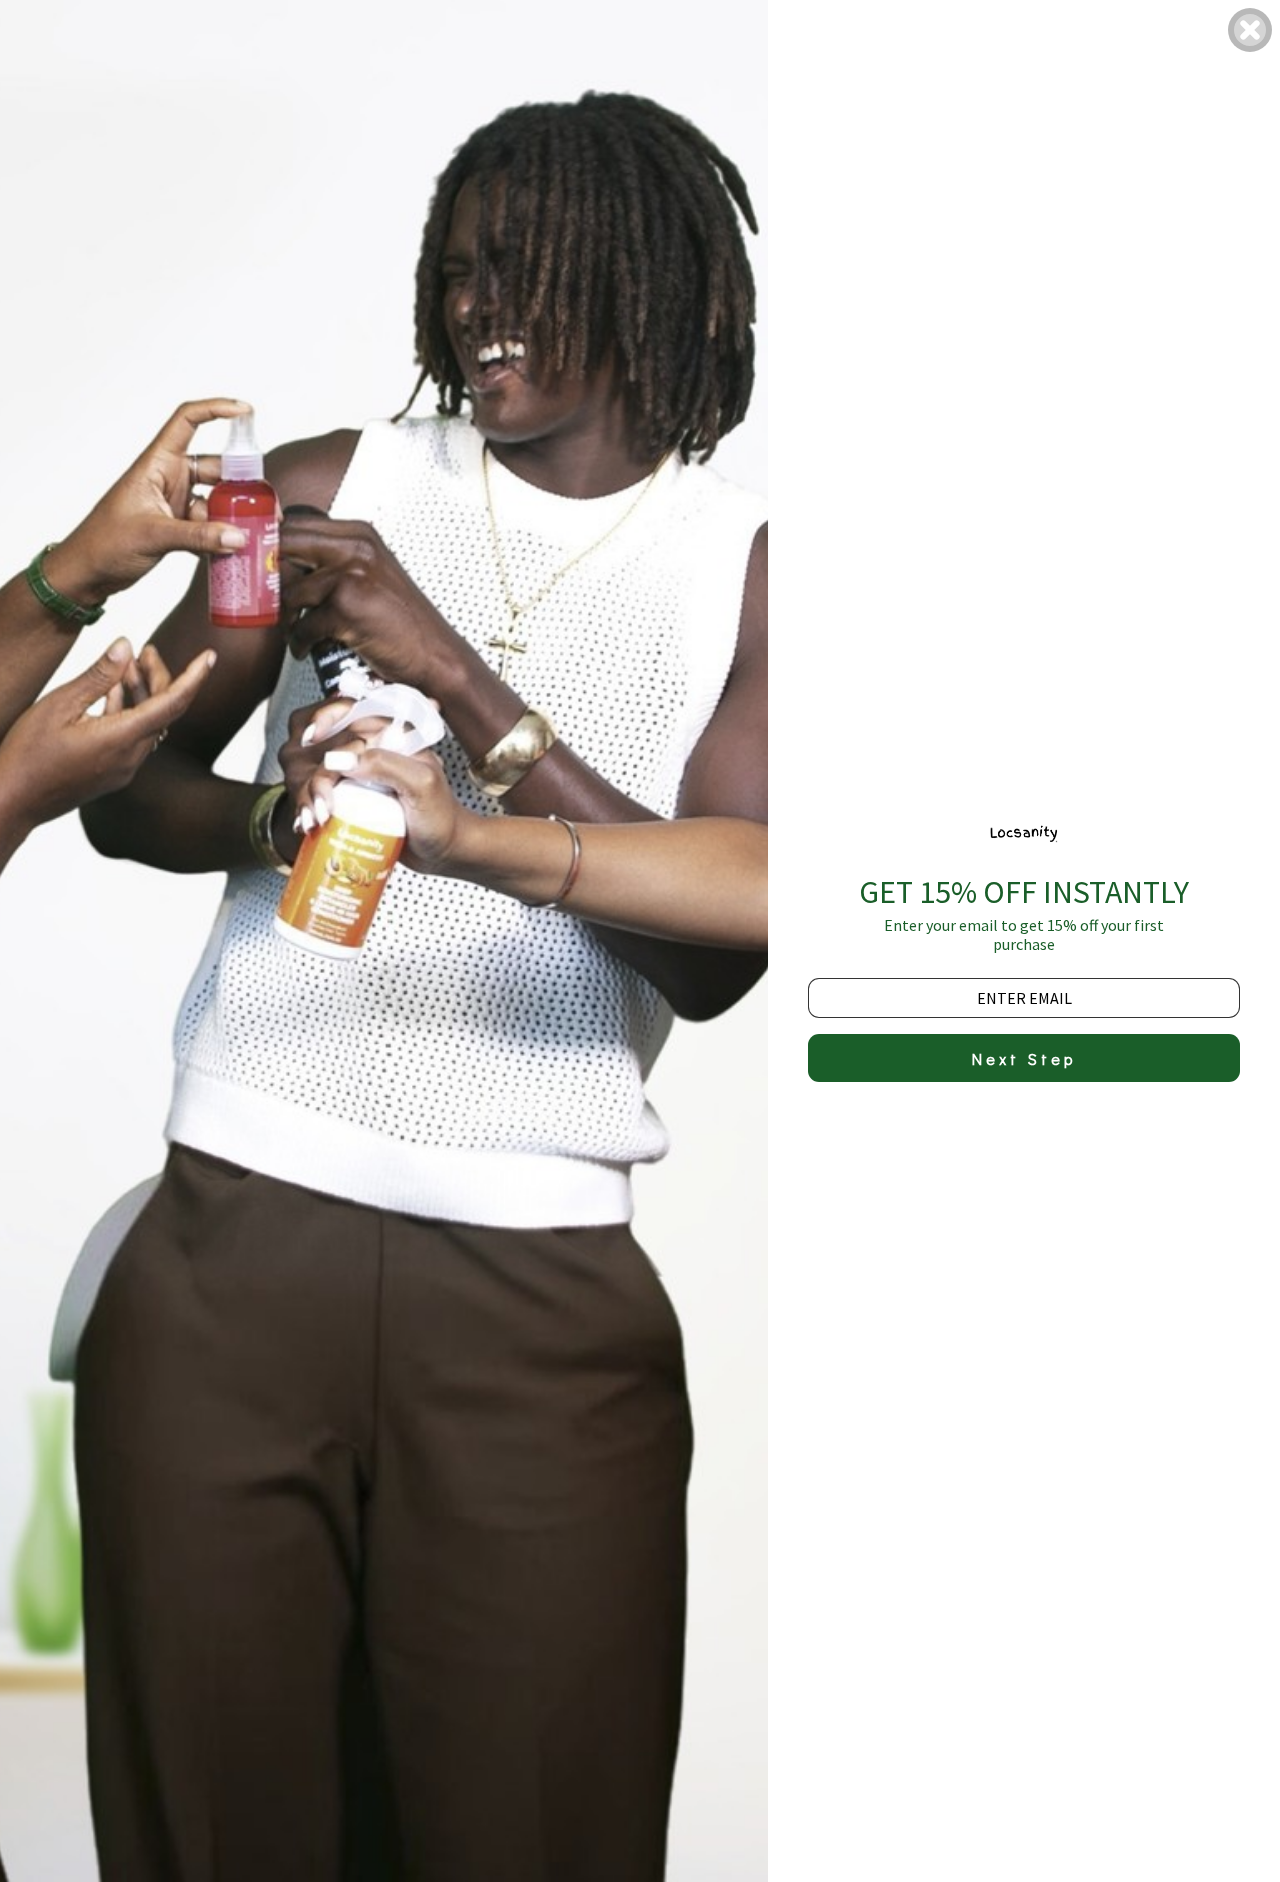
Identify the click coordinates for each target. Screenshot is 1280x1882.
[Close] (1250, 30)
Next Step (1024, 1058)
